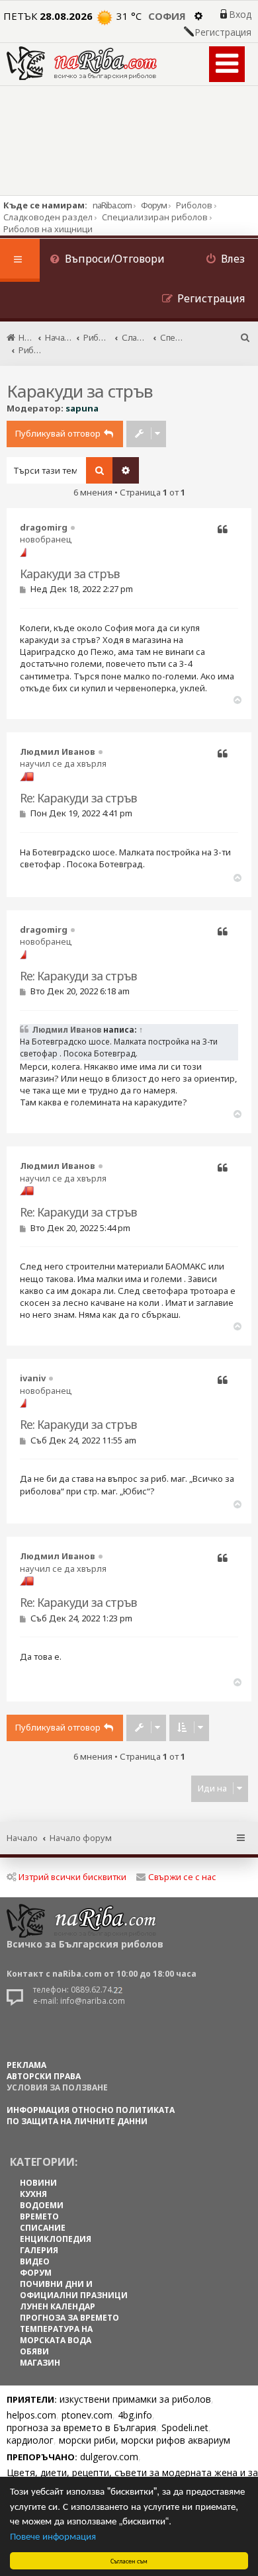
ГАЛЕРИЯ (39, 2250)
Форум (154, 205)
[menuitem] (107, 260)
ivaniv (33, 1378)
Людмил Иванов (58, 751)
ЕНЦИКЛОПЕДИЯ (56, 2239)
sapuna (82, 408)
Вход (240, 15)
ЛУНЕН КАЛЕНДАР (58, 2306)
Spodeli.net (185, 2427)
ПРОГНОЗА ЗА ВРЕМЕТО (69, 2318)
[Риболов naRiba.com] (82, 63)
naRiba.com (112, 205)
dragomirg (44, 527)
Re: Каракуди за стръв (78, 798)
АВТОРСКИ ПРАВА (44, 2076)
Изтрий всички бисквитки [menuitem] (72, 1877)
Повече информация (53, 2535)
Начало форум (81, 1838)
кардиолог (30, 2440)
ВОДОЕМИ (42, 2205)
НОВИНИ (38, 2183)
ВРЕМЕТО (39, 2216)
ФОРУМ (36, 2273)
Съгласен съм (129, 2560)
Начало (22, 1838)
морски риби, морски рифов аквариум (145, 2440)
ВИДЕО (35, 2261)
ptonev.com (87, 2415)
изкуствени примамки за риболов (135, 2399)
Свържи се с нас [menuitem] (182, 1877)
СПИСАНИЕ (43, 2228)
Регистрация (223, 32)
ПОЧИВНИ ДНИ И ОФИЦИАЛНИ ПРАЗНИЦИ (74, 2290)
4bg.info (135, 2415)
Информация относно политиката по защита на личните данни (91, 2116)
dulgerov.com (109, 2457)
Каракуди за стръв (80, 391)
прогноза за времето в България (81, 2427)
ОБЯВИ (34, 2351)
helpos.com (31, 2415)
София (167, 16)
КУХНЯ (33, 2194)
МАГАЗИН (40, 2363)
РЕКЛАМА (26, 2065)
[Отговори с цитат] (223, 530)
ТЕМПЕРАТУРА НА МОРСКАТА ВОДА (56, 2335)
